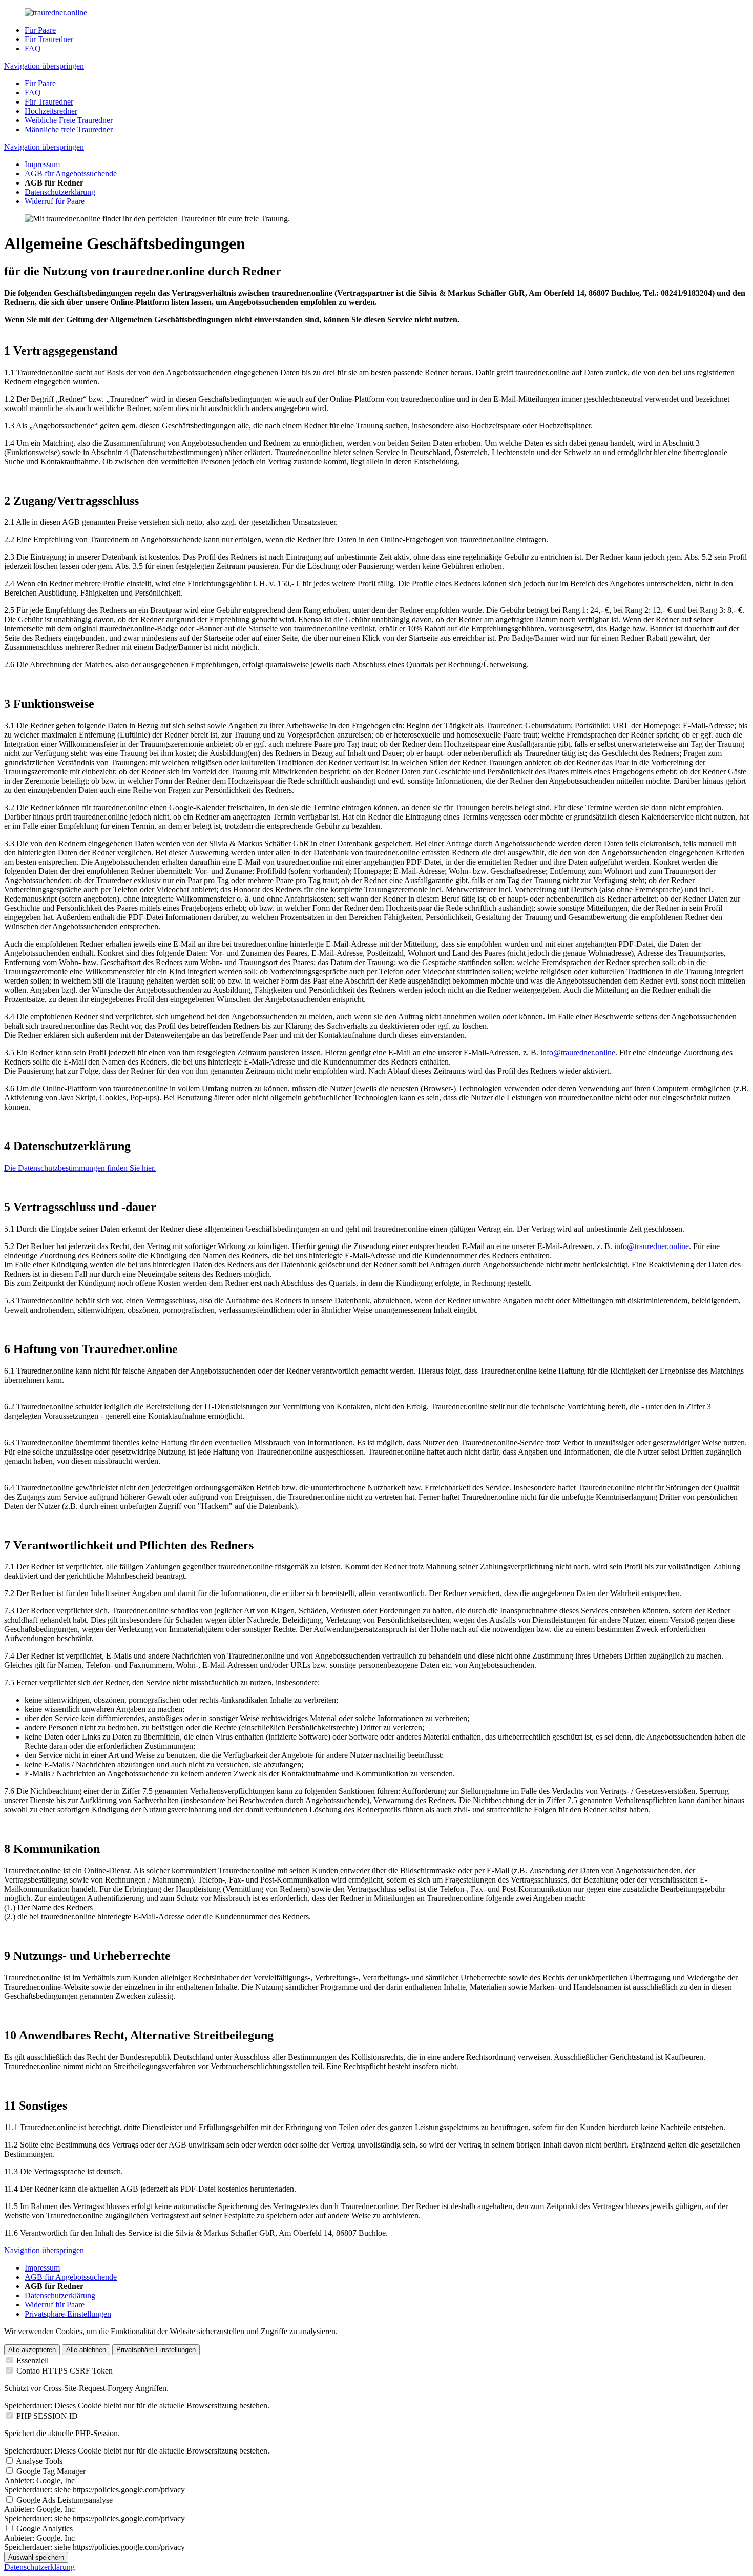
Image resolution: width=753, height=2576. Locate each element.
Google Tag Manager (51, 2471)
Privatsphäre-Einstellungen (68, 2314)
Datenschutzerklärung (60, 192)
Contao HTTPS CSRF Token (65, 2371)
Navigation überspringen (44, 66)
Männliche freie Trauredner (69, 129)
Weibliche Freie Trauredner (69, 120)
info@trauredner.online (578, 1052)
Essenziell (33, 2360)
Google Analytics (45, 2529)
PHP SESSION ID (47, 2416)
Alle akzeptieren (32, 2350)
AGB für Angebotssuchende (71, 173)
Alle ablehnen (86, 2350)
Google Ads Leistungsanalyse (65, 2500)
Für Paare (40, 30)
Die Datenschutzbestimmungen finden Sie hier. (80, 1168)
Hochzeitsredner (51, 111)
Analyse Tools (39, 2461)
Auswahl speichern (36, 2557)
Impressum (42, 164)
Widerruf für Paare (55, 201)
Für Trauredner (49, 39)
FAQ (33, 48)
